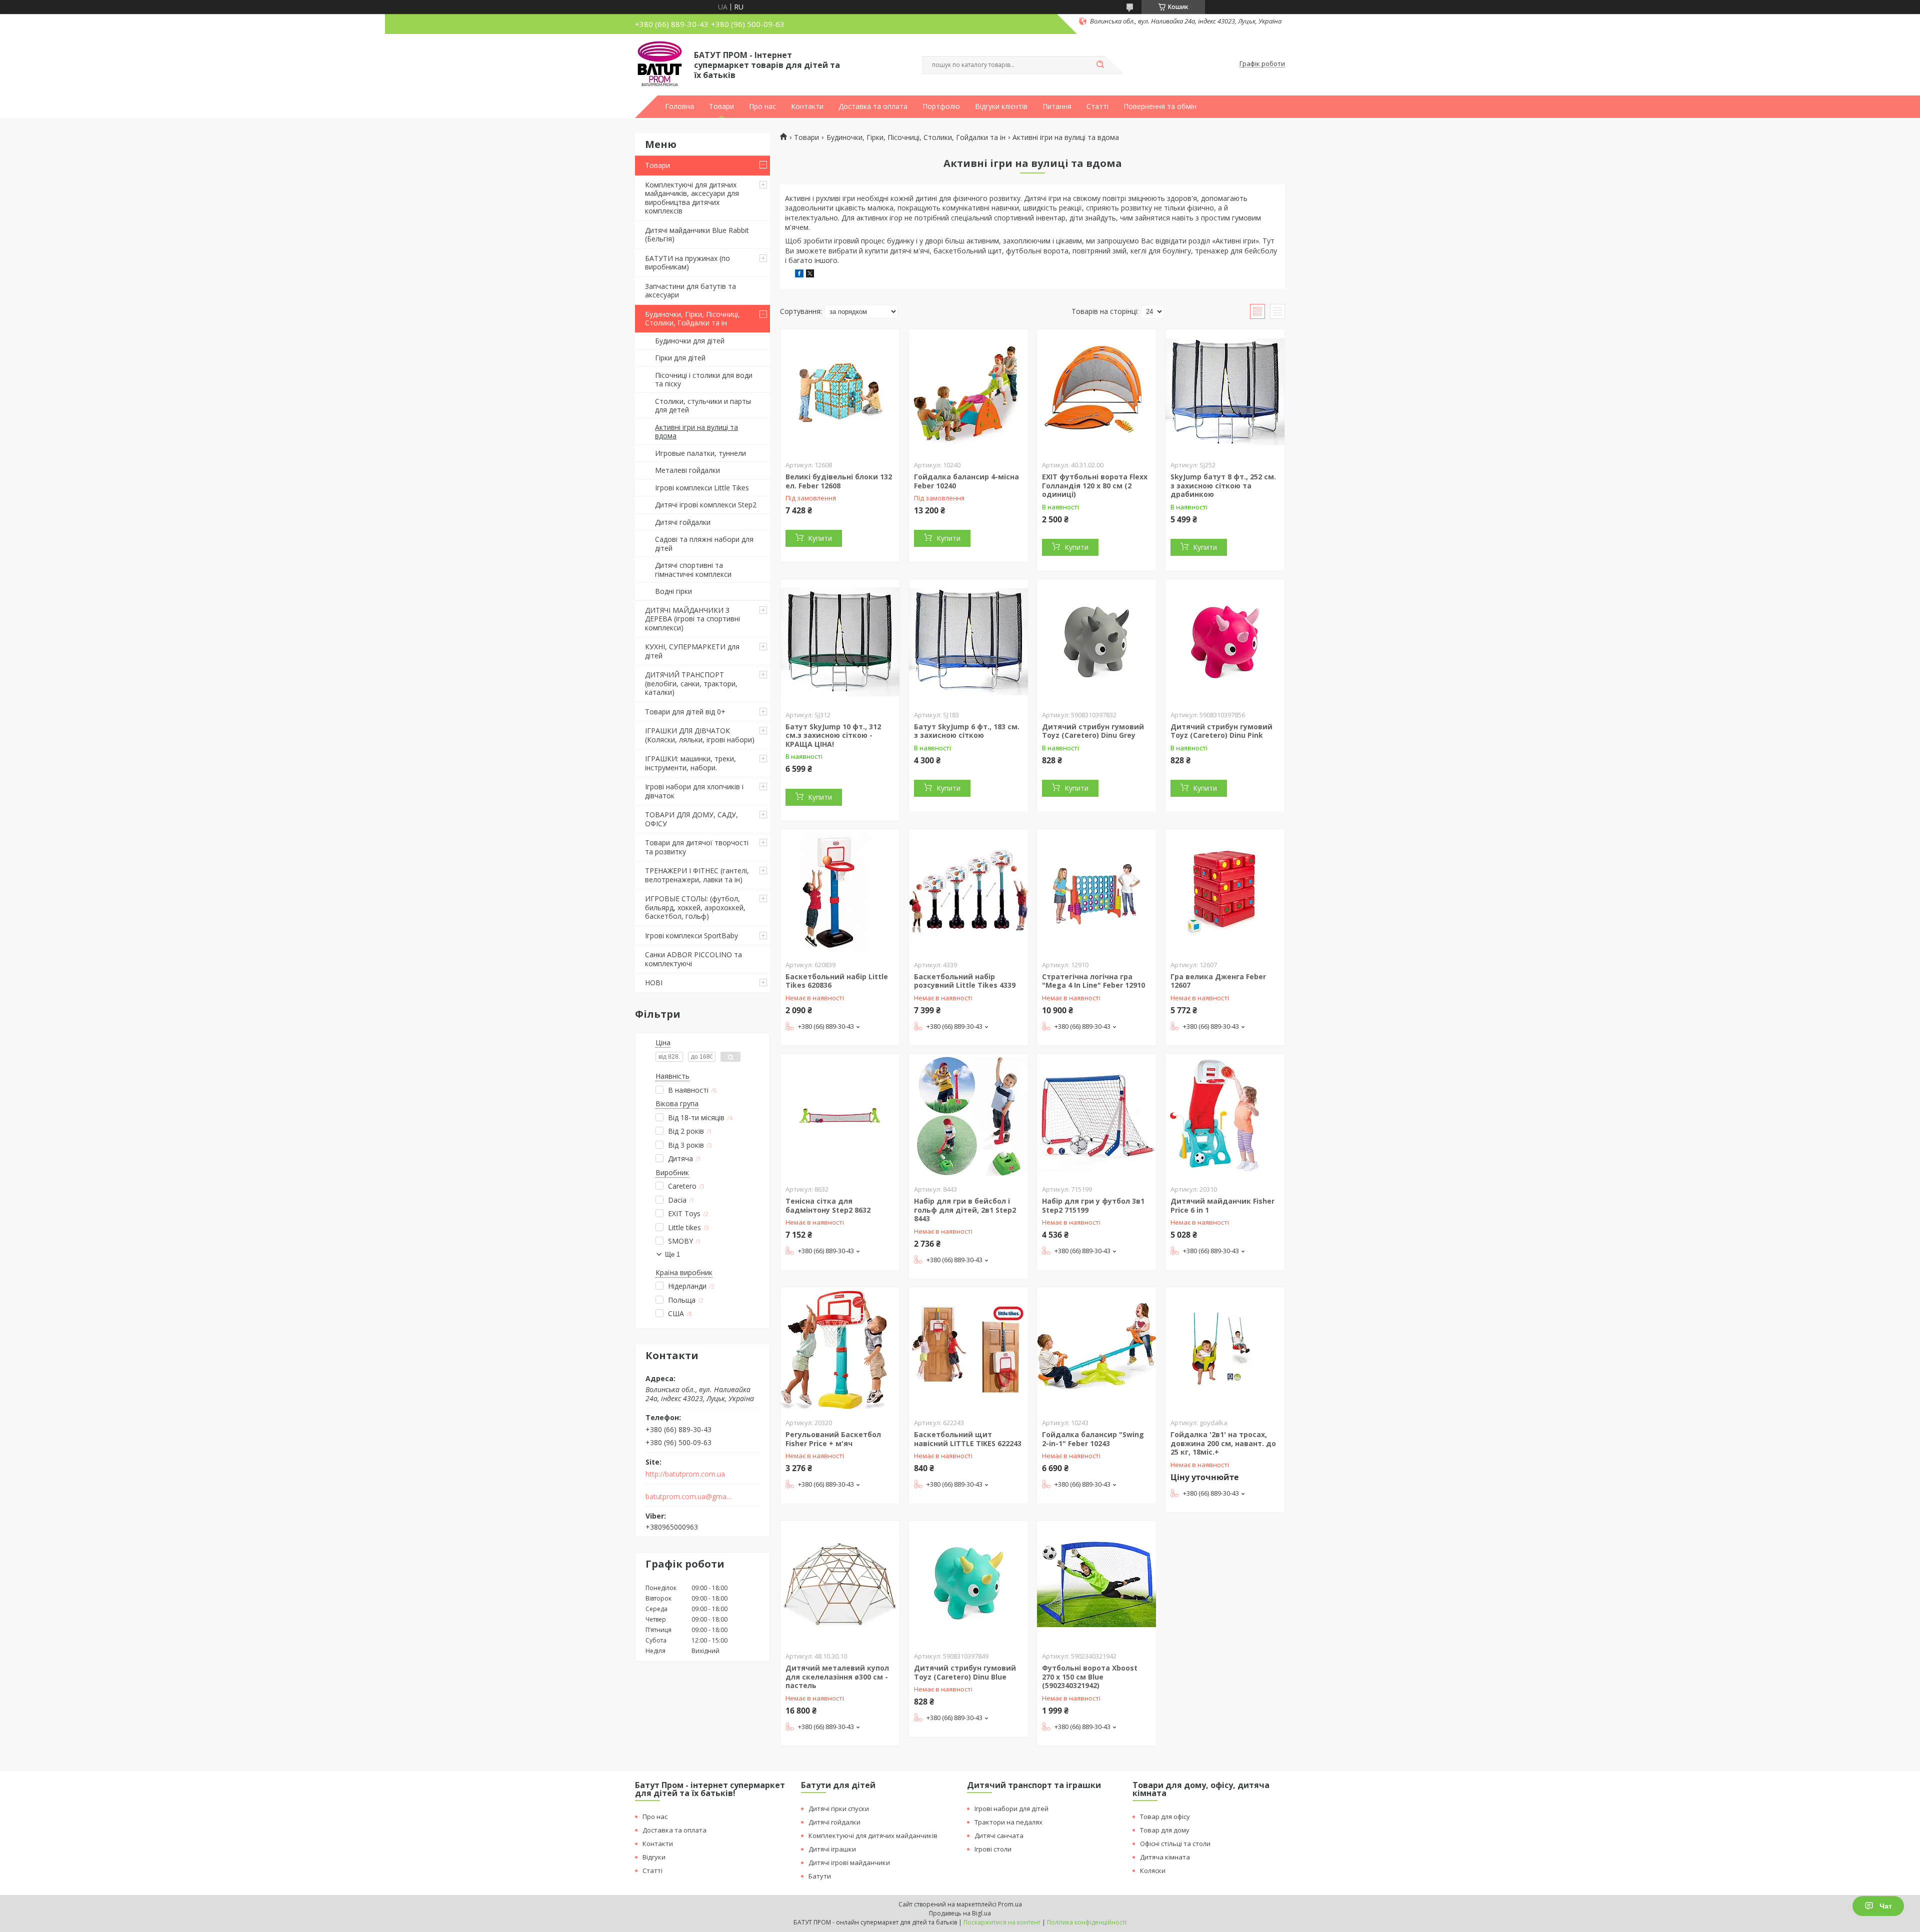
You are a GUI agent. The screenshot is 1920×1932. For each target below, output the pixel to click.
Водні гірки (673, 591)
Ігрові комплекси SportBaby (691, 936)
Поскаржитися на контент (1002, 1922)
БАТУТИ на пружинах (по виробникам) (687, 263)
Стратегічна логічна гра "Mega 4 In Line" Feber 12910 (1093, 981)
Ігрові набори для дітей (1011, 1809)
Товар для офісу (1165, 1817)
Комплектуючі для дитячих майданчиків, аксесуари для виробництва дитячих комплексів (692, 198)
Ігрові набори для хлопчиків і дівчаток (694, 791)
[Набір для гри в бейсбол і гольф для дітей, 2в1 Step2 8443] (968, 1116)
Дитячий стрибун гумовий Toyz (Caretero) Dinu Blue (965, 1672)
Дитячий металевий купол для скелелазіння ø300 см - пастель (837, 1677)
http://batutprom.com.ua (685, 1474)
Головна (679, 106)
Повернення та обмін (1160, 106)
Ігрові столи (993, 1849)
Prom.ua (1010, 1904)
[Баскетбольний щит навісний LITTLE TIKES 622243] (968, 1350)
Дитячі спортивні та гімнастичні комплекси (693, 570)
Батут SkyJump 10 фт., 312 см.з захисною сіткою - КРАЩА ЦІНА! (833, 735)
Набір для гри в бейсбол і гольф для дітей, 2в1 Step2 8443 (965, 1210)
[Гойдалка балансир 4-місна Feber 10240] (968, 392)
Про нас (762, 106)
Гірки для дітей (680, 358)
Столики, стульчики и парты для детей (703, 406)
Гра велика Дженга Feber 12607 (1218, 981)
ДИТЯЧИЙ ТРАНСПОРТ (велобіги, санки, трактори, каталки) (691, 683)
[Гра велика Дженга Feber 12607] (1225, 892)
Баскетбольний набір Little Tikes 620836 (837, 981)
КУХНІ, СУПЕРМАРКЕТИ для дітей (692, 651)
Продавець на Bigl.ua (960, 1913)
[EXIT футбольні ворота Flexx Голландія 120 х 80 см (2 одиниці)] (1096, 392)
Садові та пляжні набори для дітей (704, 544)
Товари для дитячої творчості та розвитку (697, 847)
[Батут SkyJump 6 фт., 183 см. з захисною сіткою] (968, 642)
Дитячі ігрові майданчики (849, 1863)
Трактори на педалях (1008, 1822)
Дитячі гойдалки (683, 522)
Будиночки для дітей (690, 341)
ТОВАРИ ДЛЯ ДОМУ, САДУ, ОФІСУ (691, 819)
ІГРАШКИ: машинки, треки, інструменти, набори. (690, 763)
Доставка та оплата (873, 106)
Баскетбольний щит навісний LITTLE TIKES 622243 (968, 1439)
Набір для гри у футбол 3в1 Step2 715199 (1093, 1205)
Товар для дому (1165, 1830)
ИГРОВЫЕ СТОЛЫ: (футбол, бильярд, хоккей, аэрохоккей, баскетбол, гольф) (695, 907)
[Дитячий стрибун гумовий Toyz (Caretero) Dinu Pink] (1225, 642)
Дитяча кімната (1165, 1857)
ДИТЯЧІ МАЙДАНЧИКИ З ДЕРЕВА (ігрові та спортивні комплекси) (692, 619)
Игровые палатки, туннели (700, 453)
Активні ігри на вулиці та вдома (696, 432)
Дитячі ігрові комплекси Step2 (706, 505)
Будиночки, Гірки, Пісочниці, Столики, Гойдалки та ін (692, 319)
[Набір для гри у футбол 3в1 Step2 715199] (1096, 1116)
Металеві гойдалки (687, 470)
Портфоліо (941, 106)
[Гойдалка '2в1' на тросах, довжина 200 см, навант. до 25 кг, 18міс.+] (1225, 1350)
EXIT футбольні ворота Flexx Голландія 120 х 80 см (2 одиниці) (1095, 485)
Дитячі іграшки (832, 1849)
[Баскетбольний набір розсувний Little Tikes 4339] (968, 892)
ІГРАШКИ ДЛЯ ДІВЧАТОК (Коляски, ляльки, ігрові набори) (700, 735)
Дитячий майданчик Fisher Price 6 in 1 (1222, 1205)
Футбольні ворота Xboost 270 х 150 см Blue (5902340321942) (1090, 1677)
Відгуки (654, 1857)
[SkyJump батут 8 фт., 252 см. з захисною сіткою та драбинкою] (1225, 392)
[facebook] (799, 275)
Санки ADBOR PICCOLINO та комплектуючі (693, 959)
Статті (1097, 106)
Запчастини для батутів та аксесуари (690, 291)
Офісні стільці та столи (1175, 1844)
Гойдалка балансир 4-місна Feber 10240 (966, 481)
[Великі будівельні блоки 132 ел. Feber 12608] (840, 392)
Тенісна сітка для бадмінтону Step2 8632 (828, 1205)
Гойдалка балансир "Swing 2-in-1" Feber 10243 (1093, 1439)
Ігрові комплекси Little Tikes (702, 488)
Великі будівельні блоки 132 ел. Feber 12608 (839, 481)
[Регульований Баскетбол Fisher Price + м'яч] (840, 1350)
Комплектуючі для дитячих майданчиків (873, 1836)
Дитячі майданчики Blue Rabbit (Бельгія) (697, 235)
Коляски (1153, 1871)
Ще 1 (672, 1254)
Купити (820, 538)
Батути (820, 1876)
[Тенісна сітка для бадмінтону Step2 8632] (840, 1116)
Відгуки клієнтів (1001, 106)
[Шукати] (1100, 65)
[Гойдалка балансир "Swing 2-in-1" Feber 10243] (1096, 1350)
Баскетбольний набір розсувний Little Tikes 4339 (965, 981)
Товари (721, 106)
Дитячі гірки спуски (839, 1809)
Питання (1057, 106)
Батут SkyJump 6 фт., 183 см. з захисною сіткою (967, 731)
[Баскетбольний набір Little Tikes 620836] (840, 892)
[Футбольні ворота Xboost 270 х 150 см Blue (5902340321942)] (1096, 1583)
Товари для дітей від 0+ (685, 712)
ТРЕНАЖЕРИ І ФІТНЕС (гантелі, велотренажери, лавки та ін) (697, 875)
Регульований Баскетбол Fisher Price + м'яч (833, 1439)
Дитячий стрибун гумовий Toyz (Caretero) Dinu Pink (1221, 731)
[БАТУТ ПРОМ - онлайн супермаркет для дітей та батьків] (660, 64)
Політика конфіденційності (1087, 1922)
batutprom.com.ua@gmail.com (689, 1497)
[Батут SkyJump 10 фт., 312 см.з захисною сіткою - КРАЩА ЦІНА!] (840, 642)
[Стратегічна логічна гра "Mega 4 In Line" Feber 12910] (1096, 892)
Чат (1886, 1906)
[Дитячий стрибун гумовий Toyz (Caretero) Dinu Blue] (968, 1583)
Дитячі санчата (999, 1836)
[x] (810, 275)
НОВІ (654, 982)
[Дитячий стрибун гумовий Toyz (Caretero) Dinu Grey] (1096, 642)
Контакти (807, 106)
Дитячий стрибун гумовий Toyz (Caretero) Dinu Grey (1093, 731)
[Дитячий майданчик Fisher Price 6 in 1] (1225, 1116)
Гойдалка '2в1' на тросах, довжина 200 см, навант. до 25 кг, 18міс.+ (1223, 1443)
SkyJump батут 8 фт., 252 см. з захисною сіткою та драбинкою (1223, 485)
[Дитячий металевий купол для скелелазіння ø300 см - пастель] (840, 1583)
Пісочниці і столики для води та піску (704, 380)
